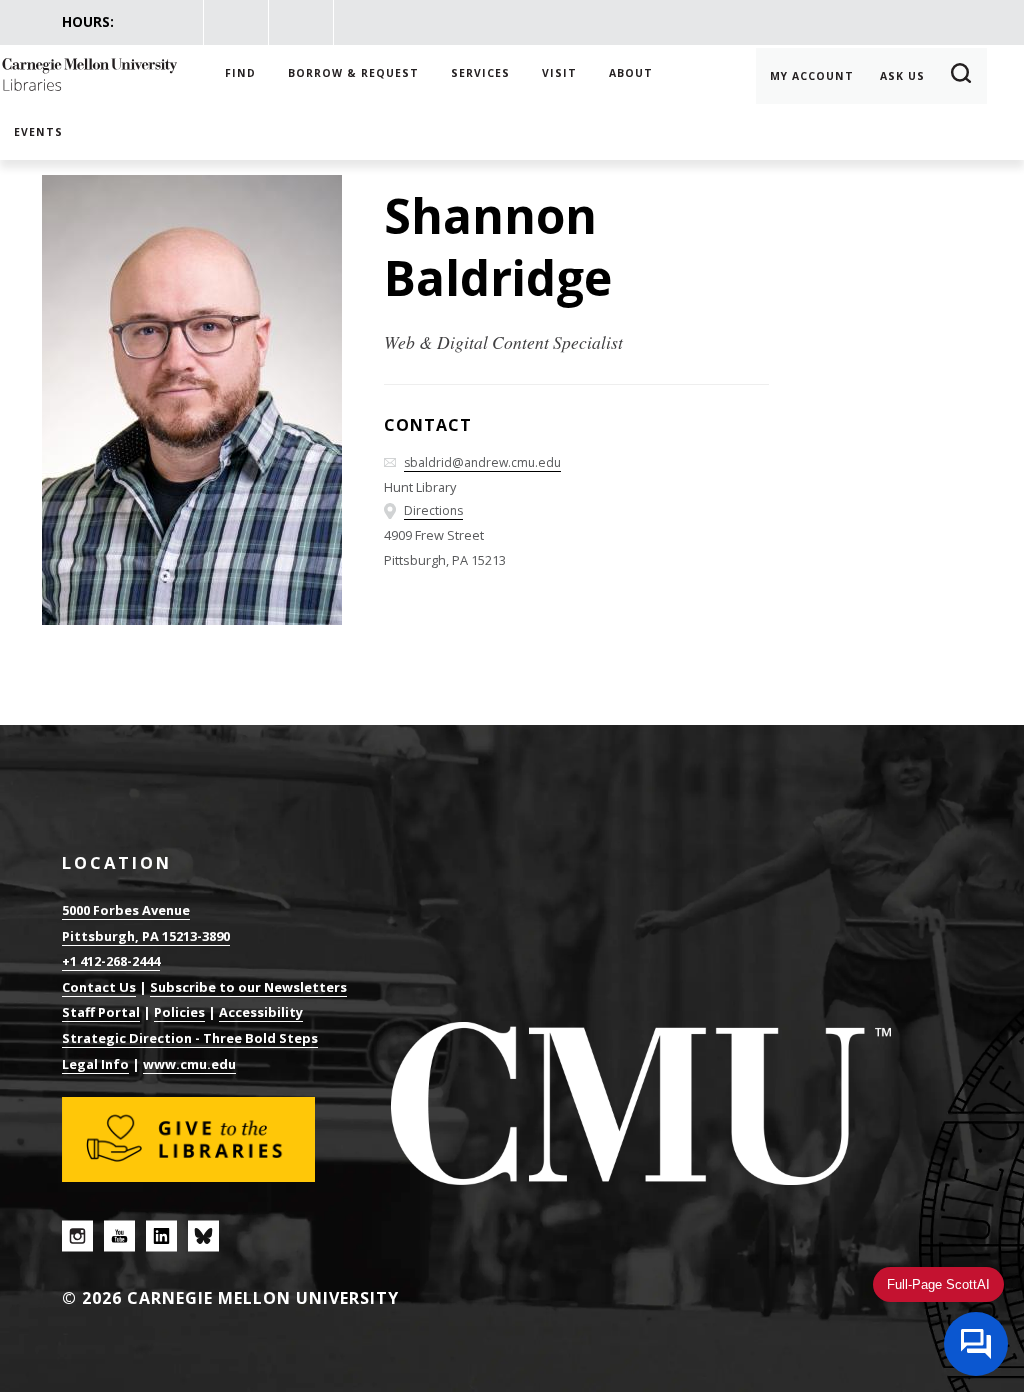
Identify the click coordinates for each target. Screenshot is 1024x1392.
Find (240, 73)
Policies (179, 1012)
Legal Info (95, 1064)
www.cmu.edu (189, 1064)
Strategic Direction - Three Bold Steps (190, 1038)
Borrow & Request (353, 73)
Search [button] (962, 76)
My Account (812, 76)
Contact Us (99, 987)
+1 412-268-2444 (111, 961)
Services (480, 73)
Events (38, 132)
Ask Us (902, 76)
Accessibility (261, 1012)
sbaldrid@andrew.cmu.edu (482, 462)
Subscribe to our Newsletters (248, 987)
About (631, 73)
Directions (433, 510)
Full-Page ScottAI (938, 1284)
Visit (559, 73)
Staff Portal (101, 1012)
